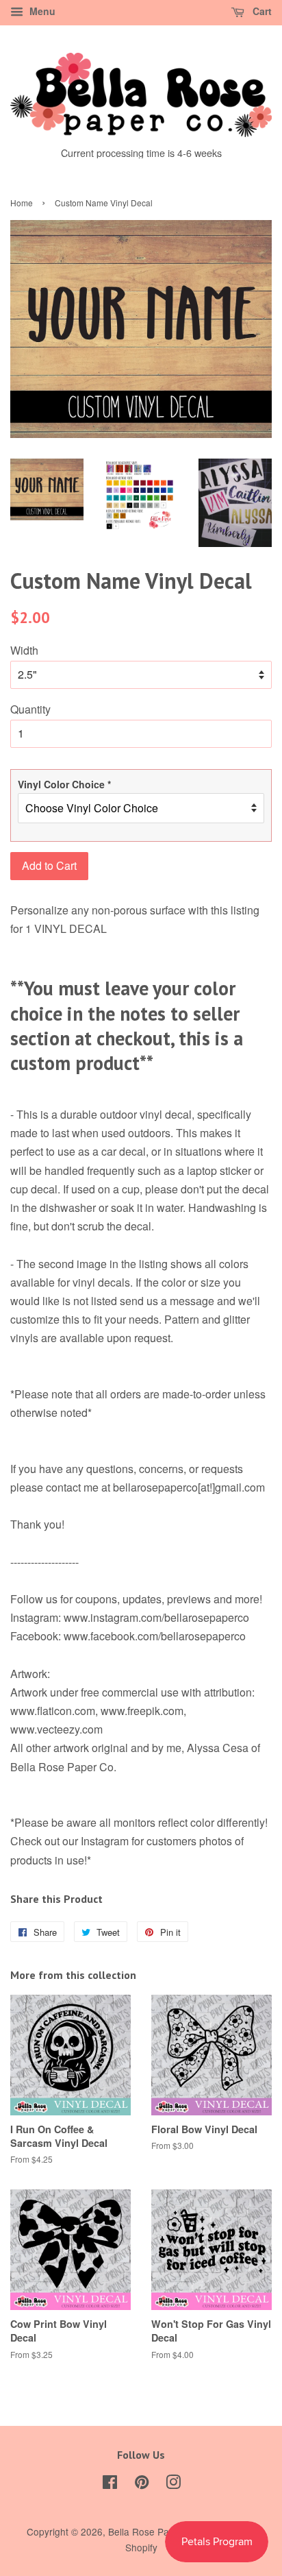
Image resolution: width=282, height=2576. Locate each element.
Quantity (30, 709)
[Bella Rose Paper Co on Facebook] (110, 2484)
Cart (261, 11)
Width (24, 650)
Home (22, 203)
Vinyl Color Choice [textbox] (64, 784)
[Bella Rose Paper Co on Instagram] (173, 2484)
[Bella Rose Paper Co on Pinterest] (142, 2484)
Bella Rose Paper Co (153, 2531)
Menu (41, 11)
